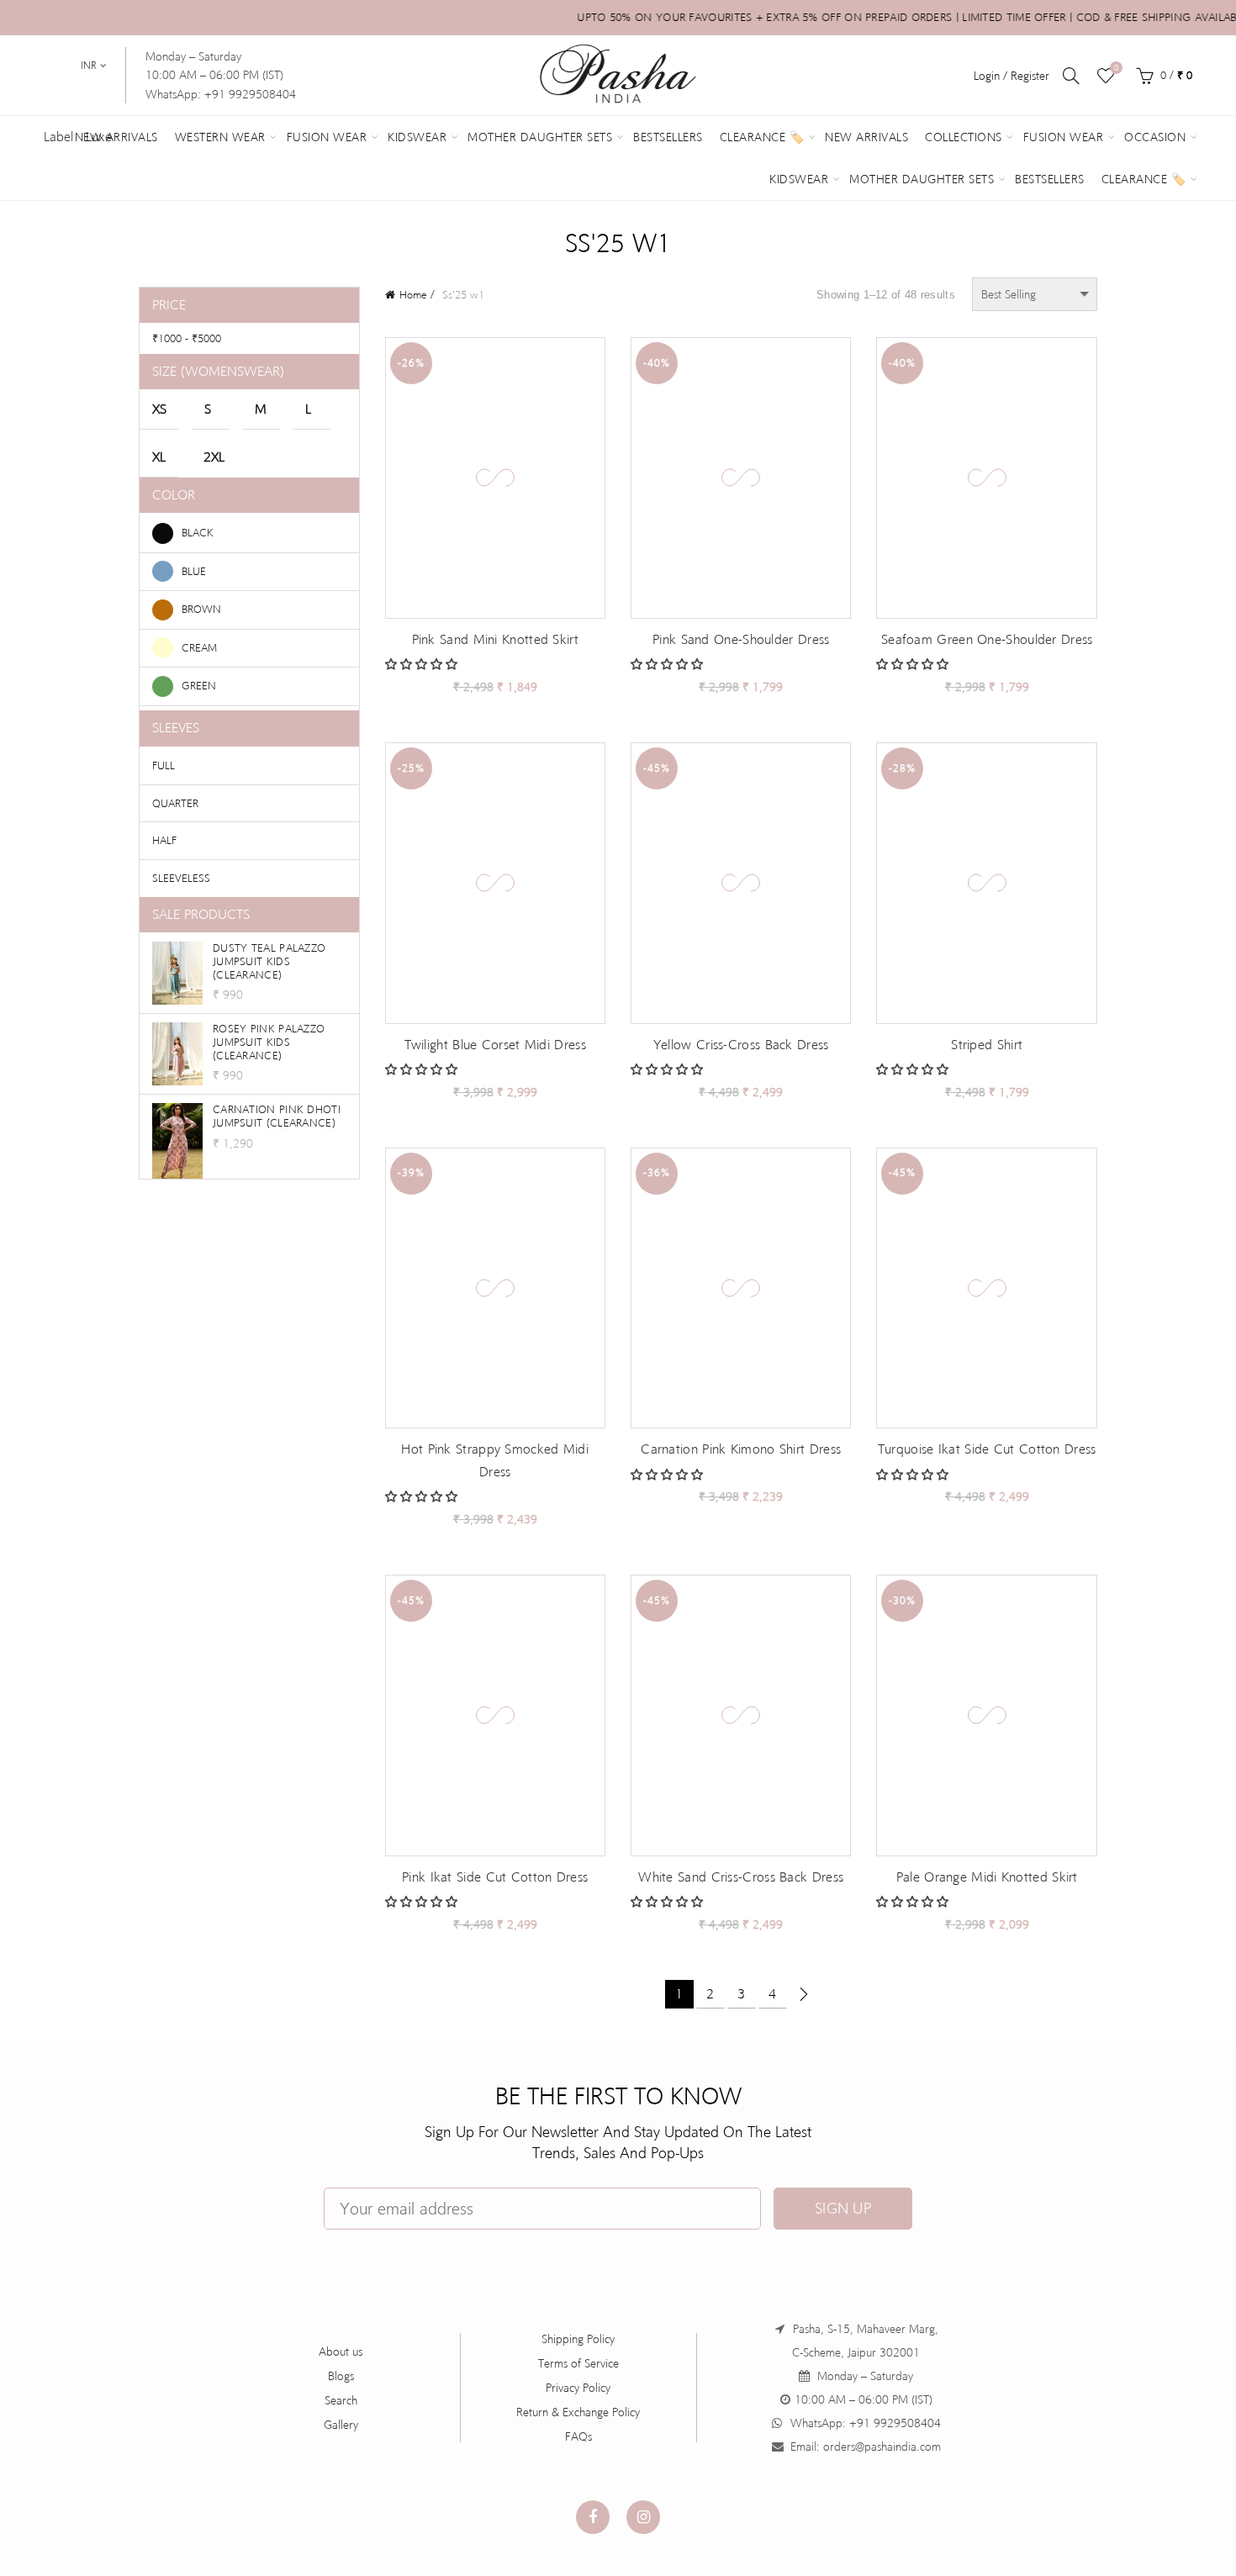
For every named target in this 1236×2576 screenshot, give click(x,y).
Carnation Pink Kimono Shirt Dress (741, 1449)
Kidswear (417, 137)
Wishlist (1116, 68)
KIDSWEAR (799, 179)
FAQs (578, 2436)
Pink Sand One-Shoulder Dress (741, 639)
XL (159, 457)
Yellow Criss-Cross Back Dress (741, 1045)
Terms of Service (578, 2363)
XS (159, 409)
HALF (164, 840)
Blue (194, 571)
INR (89, 66)
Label (58, 137)
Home (413, 295)
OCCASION (1155, 137)
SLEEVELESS (181, 878)
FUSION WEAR (1064, 137)
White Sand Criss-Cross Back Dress (741, 1877)
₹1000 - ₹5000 (187, 338)
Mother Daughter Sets (540, 137)
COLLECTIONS (964, 137)
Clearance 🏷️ (762, 137)
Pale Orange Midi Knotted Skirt (987, 1877)
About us (341, 2352)
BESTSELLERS (1050, 179)
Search (341, 2400)
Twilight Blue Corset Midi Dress (495, 1045)
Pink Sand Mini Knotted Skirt (495, 639)
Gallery (341, 2425)
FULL (164, 765)
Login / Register (1012, 76)
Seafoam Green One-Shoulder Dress (987, 639)
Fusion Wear (327, 137)
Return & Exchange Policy (578, 2412)
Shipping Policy (578, 2339)
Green (199, 686)
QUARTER (175, 803)
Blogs (341, 2376)
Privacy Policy (578, 2388)
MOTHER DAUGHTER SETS (922, 179)
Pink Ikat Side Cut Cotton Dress (495, 1877)
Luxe (99, 137)
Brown (201, 609)
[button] (423, 664)
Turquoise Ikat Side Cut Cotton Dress (987, 1449)
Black (198, 532)
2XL (214, 457)
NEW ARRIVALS (866, 137)
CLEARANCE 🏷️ (1144, 179)
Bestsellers (668, 137)
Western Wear (220, 137)
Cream (199, 648)
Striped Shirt (987, 1045)
